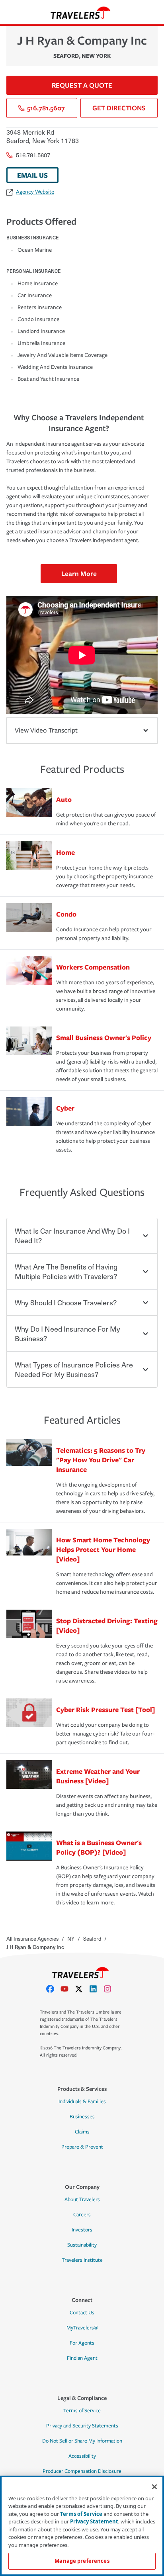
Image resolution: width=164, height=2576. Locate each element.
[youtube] (68, 1989)
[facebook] (53, 1989)
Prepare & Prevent (82, 2147)
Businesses (82, 2117)
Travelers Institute (82, 2260)
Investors (82, 2230)
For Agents (82, 2343)
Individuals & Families (82, 2102)
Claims (82, 2132)
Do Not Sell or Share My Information (82, 2441)
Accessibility (82, 2456)
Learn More (79, 573)
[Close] (154, 2487)
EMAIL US (32, 175)
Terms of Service (82, 2411)
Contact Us (82, 2313)
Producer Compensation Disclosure (82, 2471)
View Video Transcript (46, 730)
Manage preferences (82, 2561)
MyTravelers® (82, 2328)
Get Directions (119, 108)
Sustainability (82, 2245)
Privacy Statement (94, 2521)
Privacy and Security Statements (82, 2426)
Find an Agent (82, 2358)
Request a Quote (82, 85)
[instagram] (111, 1989)
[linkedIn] (96, 1989)
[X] (82, 1989)
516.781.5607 (46, 108)
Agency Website (35, 192)
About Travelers (82, 2200)
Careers (82, 2215)
